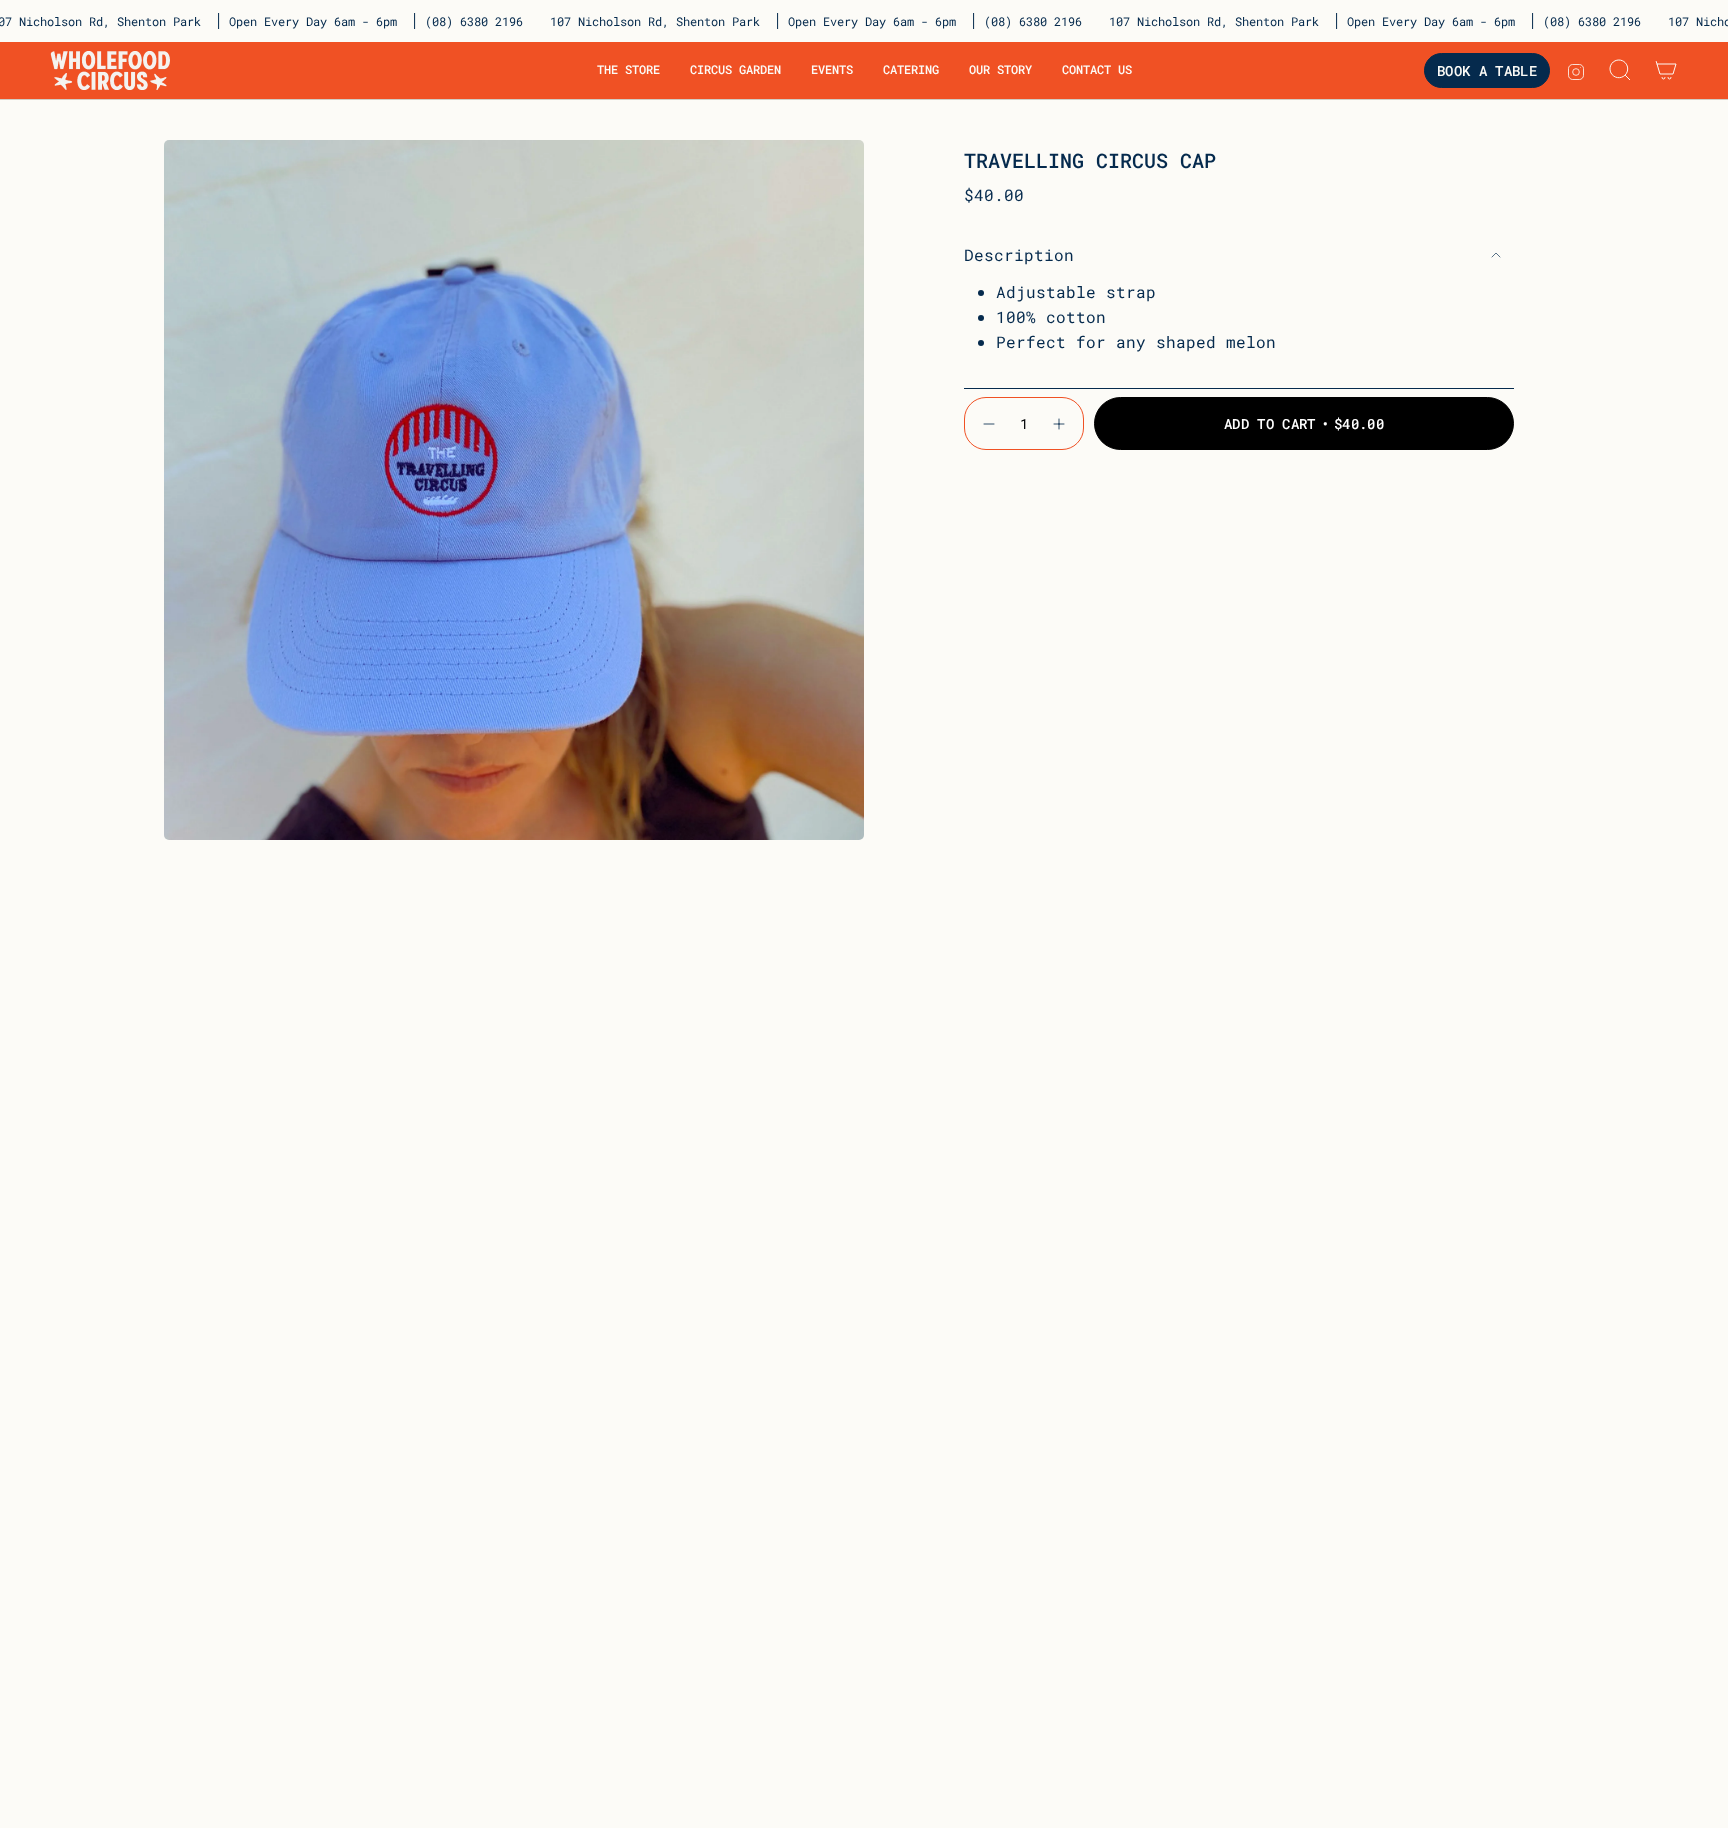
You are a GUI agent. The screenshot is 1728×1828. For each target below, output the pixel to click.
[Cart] (1666, 70)
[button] (628, 70)
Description (1019, 254)
